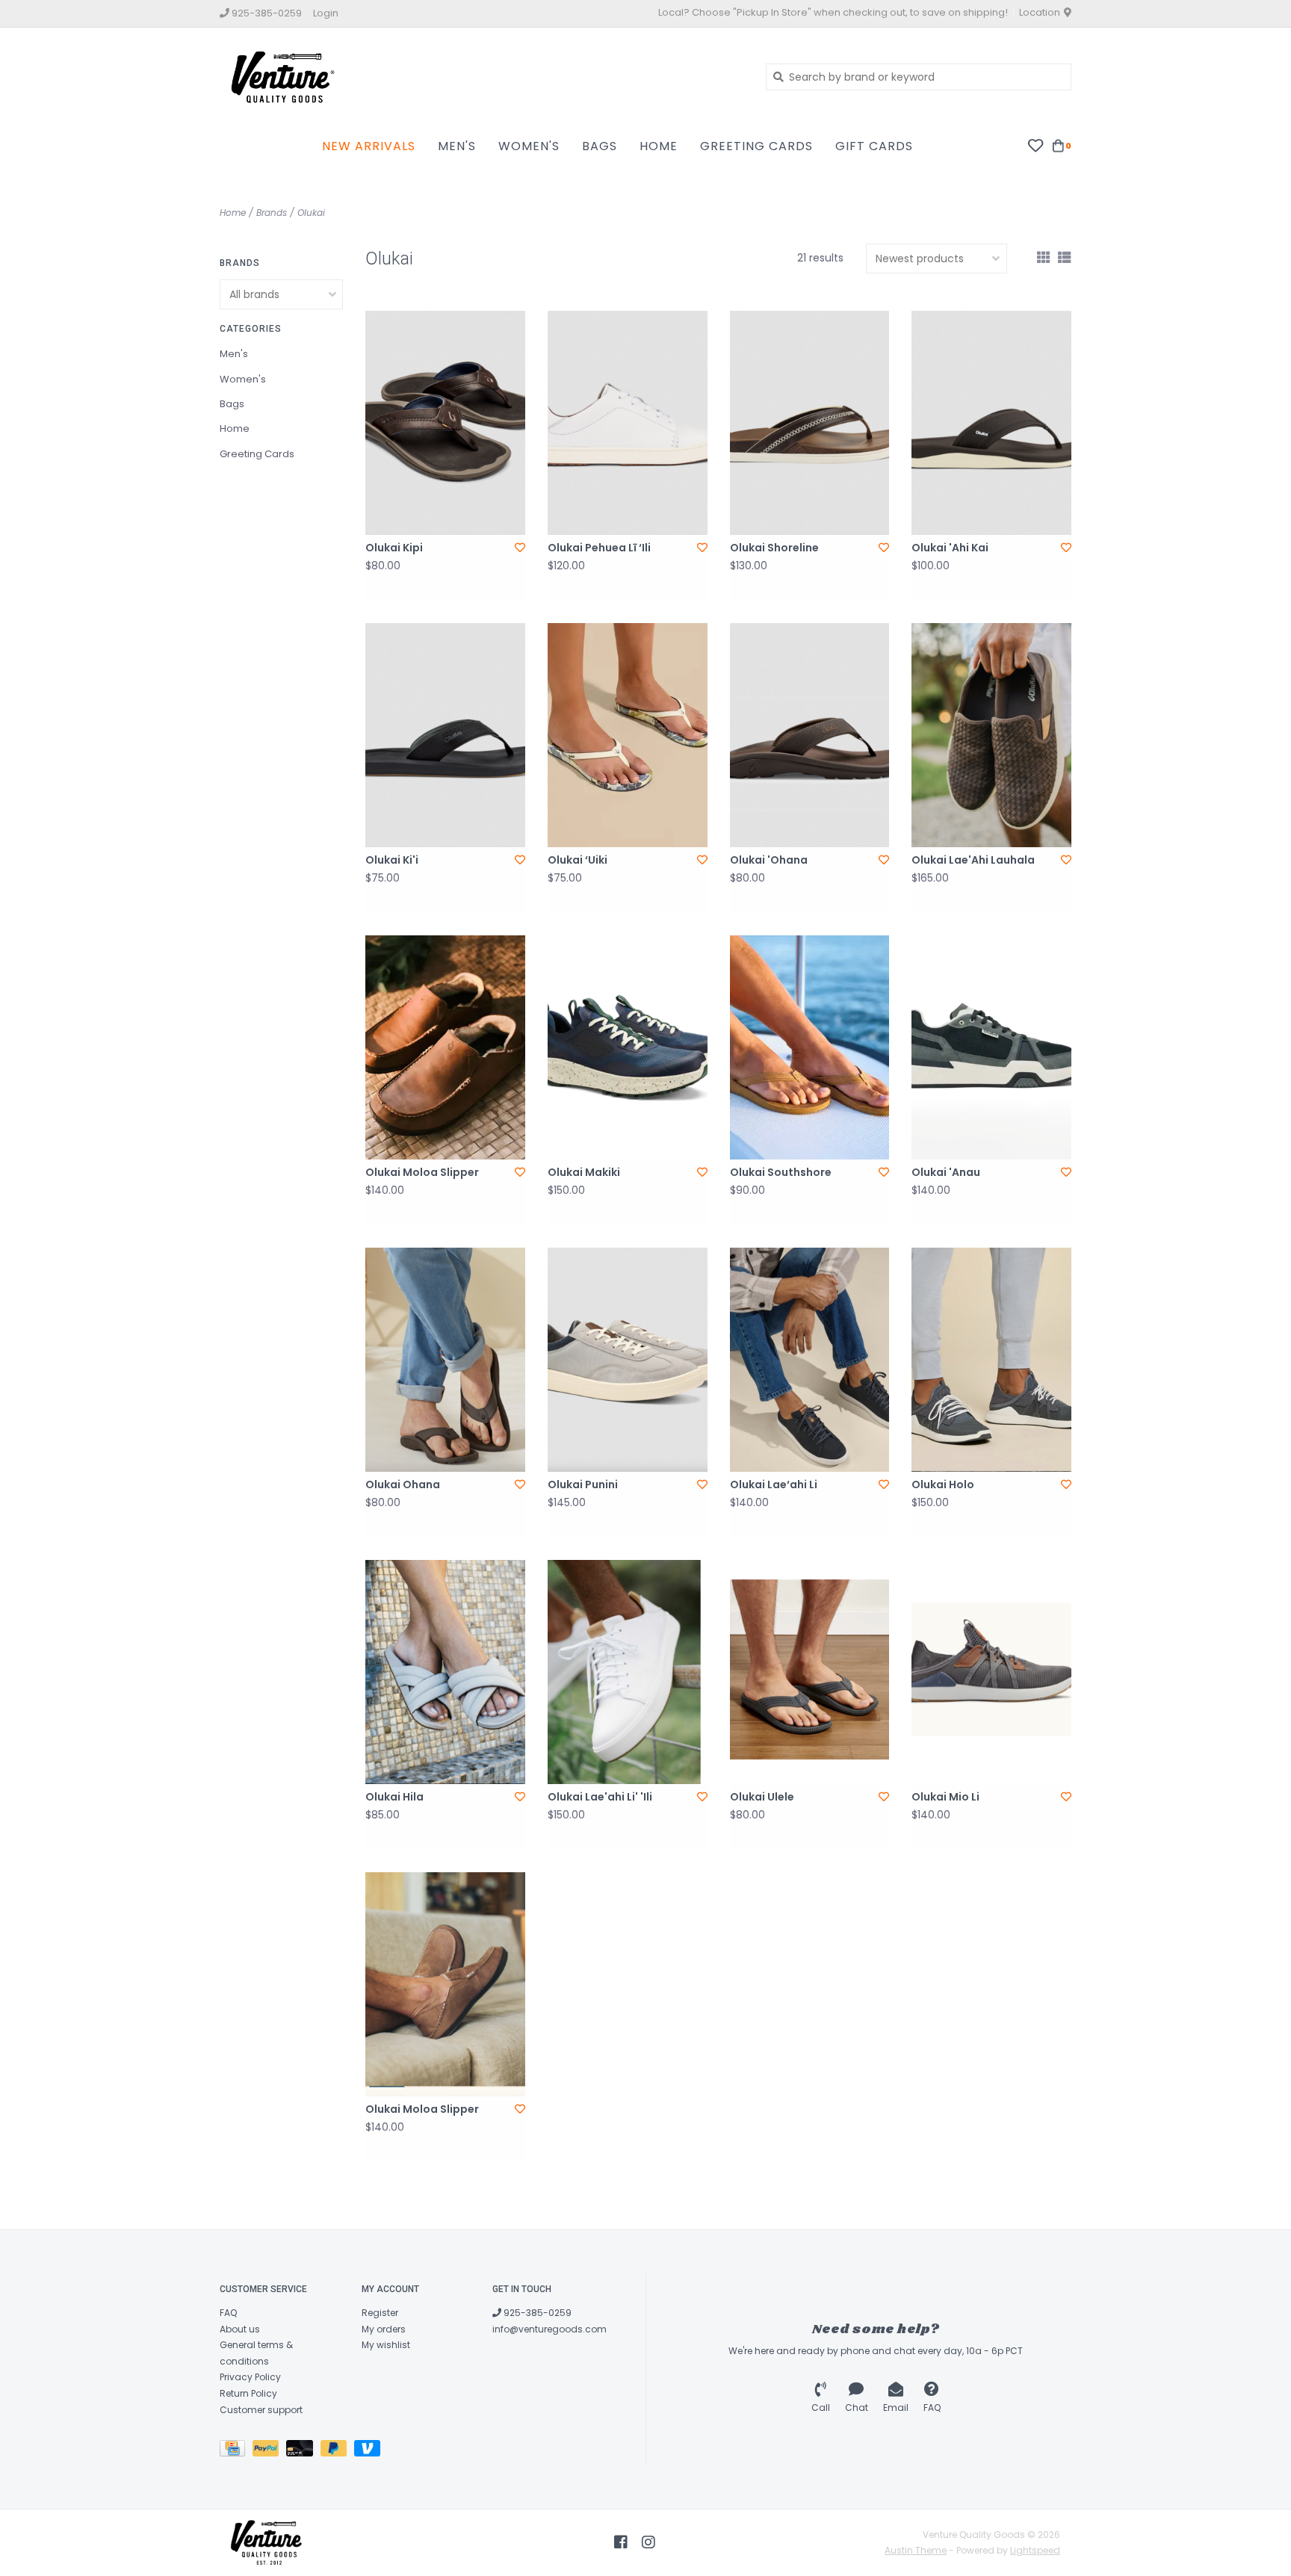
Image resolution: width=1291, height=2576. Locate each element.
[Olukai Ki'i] (445, 735)
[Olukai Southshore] (810, 1047)
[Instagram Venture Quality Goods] (648, 2542)
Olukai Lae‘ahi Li (774, 1484)
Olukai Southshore (781, 1172)
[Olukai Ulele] (810, 1672)
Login (326, 13)
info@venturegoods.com (549, 2329)
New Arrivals (369, 146)
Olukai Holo (943, 1484)
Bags (600, 146)
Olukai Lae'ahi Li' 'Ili (600, 1797)
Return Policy (248, 2393)
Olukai (311, 213)
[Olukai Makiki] (628, 1047)
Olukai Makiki (584, 1172)
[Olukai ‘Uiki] (628, 735)
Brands (272, 213)
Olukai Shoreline (774, 548)
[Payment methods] (236, 2451)
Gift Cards (874, 146)
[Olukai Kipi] (445, 423)
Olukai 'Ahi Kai (950, 548)
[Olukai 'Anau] (991, 1047)
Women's (529, 146)
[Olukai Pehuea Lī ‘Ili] (628, 423)
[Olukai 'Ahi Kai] (991, 423)
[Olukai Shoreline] (810, 423)
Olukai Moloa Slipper (422, 1172)
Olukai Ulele (762, 1797)
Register (380, 2313)
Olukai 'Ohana (769, 860)
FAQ (228, 2313)
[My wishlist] (1035, 145)
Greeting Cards (756, 146)
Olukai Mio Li (945, 1797)
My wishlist (386, 2345)
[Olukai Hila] (445, 1672)
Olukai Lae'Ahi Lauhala (973, 860)
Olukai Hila (394, 1797)
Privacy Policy (250, 2377)
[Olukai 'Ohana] (810, 735)
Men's (457, 146)
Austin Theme (916, 2550)
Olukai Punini (583, 1484)
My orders (384, 2329)
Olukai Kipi (394, 548)
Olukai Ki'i (392, 860)
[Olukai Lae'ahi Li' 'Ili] (628, 1672)
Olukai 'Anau (946, 1172)
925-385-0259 (536, 2313)
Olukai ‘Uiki (578, 860)
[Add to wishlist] (520, 548)
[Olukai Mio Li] (991, 1672)
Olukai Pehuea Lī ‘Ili (599, 548)
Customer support (261, 2410)
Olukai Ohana (403, 1484)
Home (659, 146)
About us (240, 2329)
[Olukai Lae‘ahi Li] (810, 1360)
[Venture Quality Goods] (482, 76)
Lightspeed (1035, 2550)
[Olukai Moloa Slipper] (445, 1047)
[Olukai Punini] (628, 1360)
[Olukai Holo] (991, 1360)
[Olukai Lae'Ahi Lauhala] (991, 735)
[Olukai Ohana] (445, 1360)
